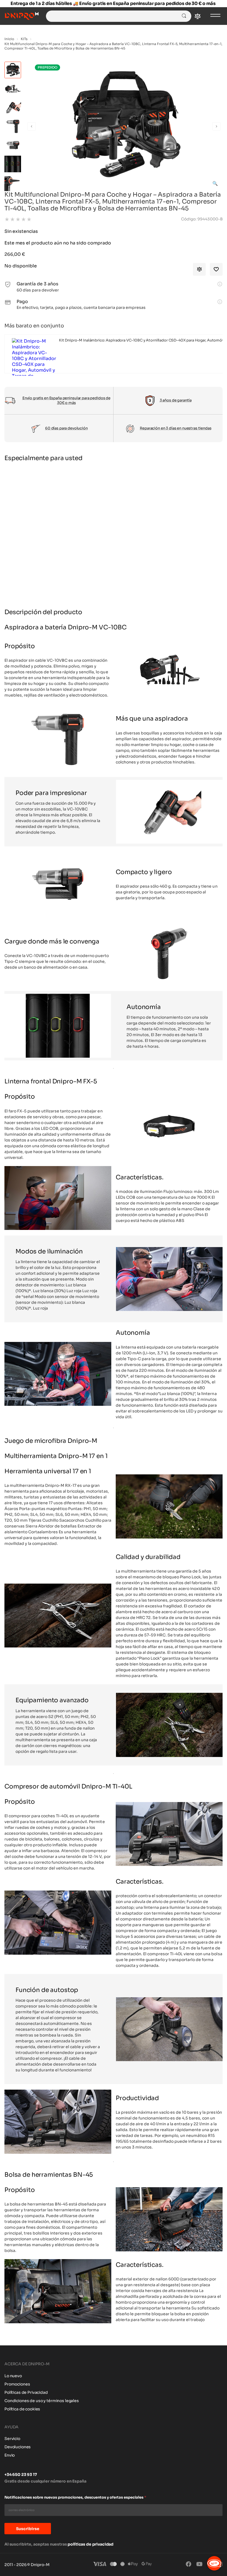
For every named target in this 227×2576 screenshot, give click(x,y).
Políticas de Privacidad (26, 2392)
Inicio (9, 39)
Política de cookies (22, 2409)
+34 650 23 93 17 (21, 2475)
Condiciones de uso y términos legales (42, 2401)
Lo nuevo (13, 2376)
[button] (215, 183)
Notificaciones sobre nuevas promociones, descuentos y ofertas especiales (75, 2497)
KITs (24, 39)
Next (216, 126)
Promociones (17, 2384)
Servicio (12, 2439)
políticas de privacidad (91, 2544)
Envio (10, 2455)
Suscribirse (28, 2529)
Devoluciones (18, 2447)
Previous (32, 126)
